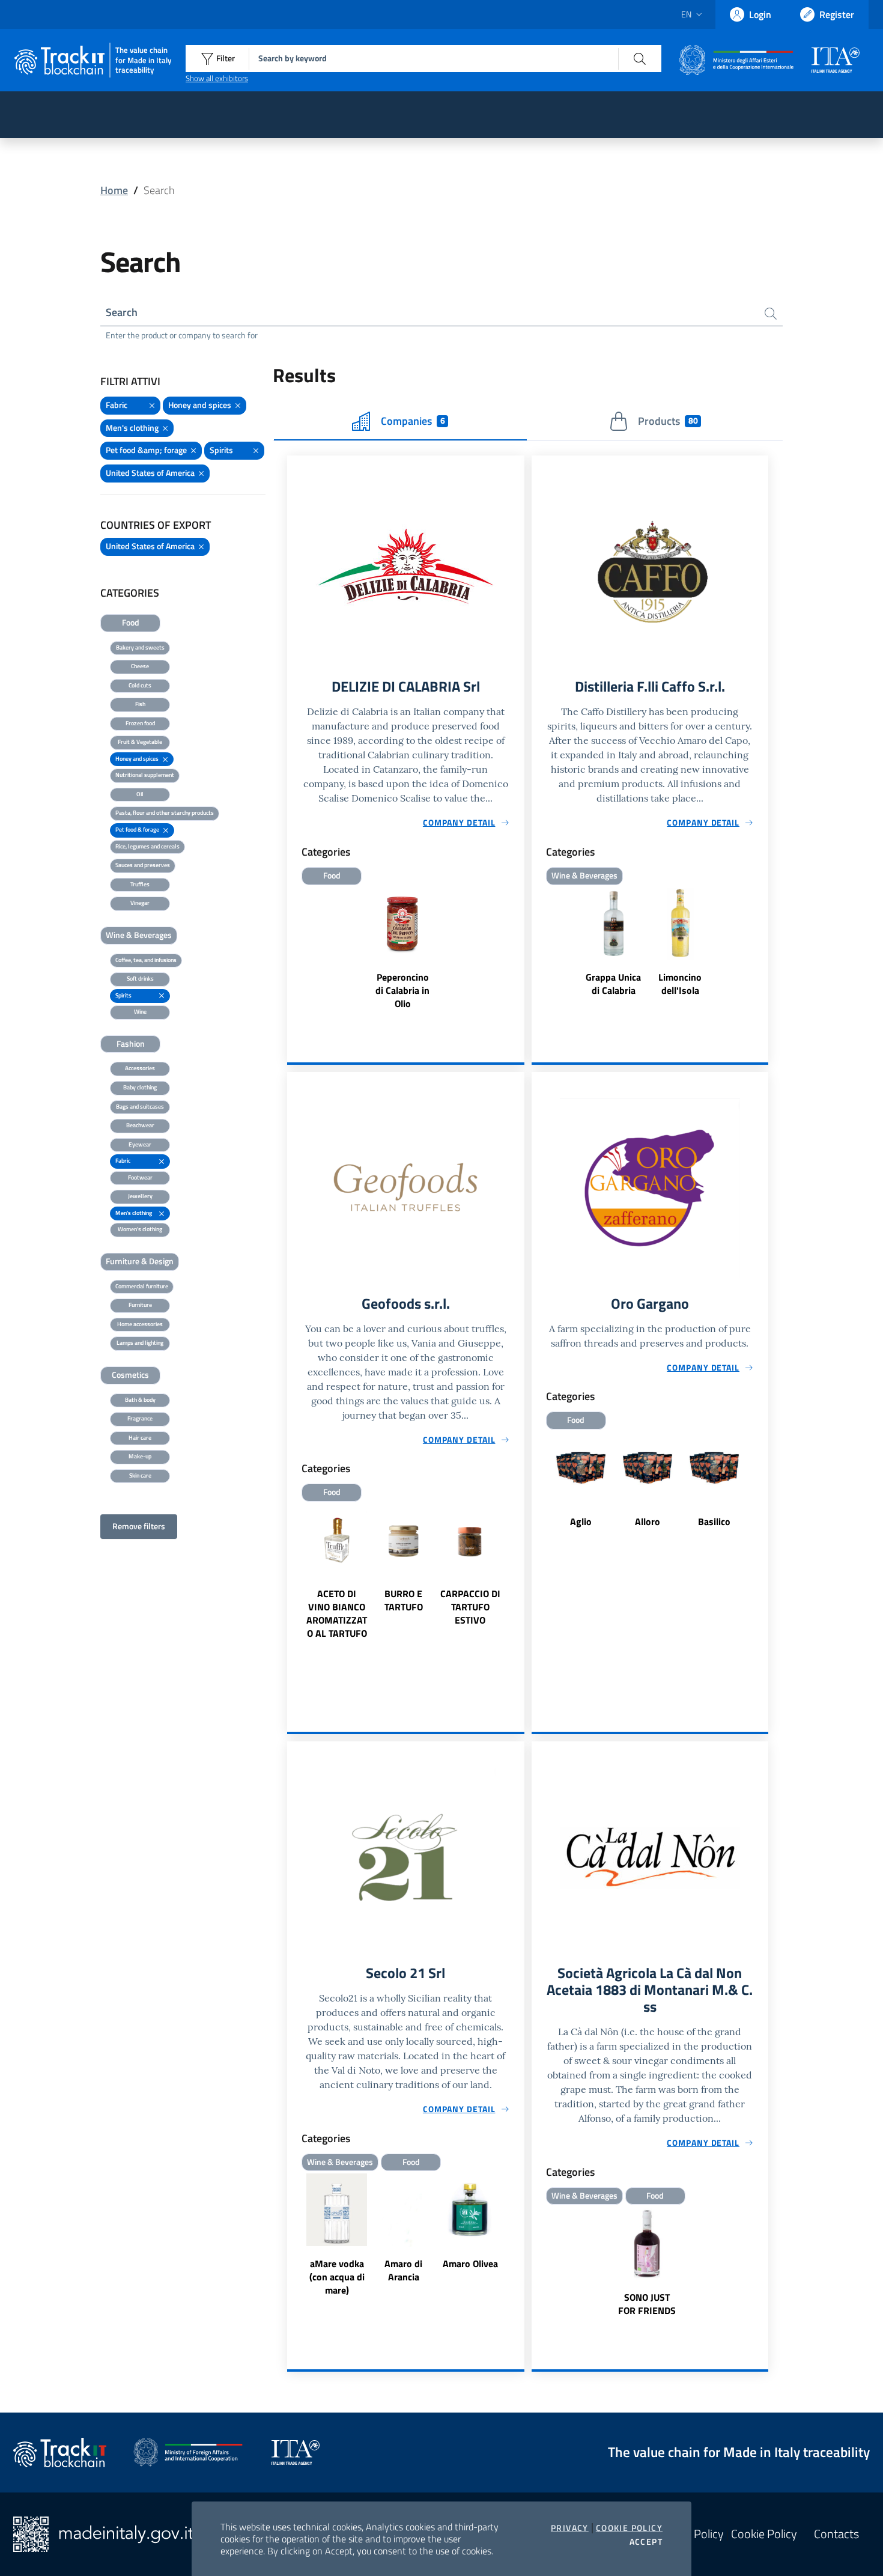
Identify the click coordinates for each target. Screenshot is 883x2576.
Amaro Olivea (470, 2264)
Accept (646, 2542)
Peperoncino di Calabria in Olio (402, 990)
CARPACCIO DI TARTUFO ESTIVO (470, 1607)
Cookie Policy (629, 2528)
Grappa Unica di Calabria (613, 984)
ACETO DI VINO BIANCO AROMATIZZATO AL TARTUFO (337, 1613)
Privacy (570, 2528)
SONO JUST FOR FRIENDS (647, 2304)
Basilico (714, 1521)
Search (122, 312)
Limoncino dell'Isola (680, 984)
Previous (293, 1593)
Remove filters (139, 1526)
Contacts (836, 2534)
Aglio (581, 1521)
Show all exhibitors (217, 78)
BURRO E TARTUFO (404, 1600)
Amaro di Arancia (403, 2270)
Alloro (648, 1521)
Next (519, 1593)
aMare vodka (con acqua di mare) (337, 2277)
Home (114, 190)
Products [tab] (668, 421)
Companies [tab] (413, 421)
